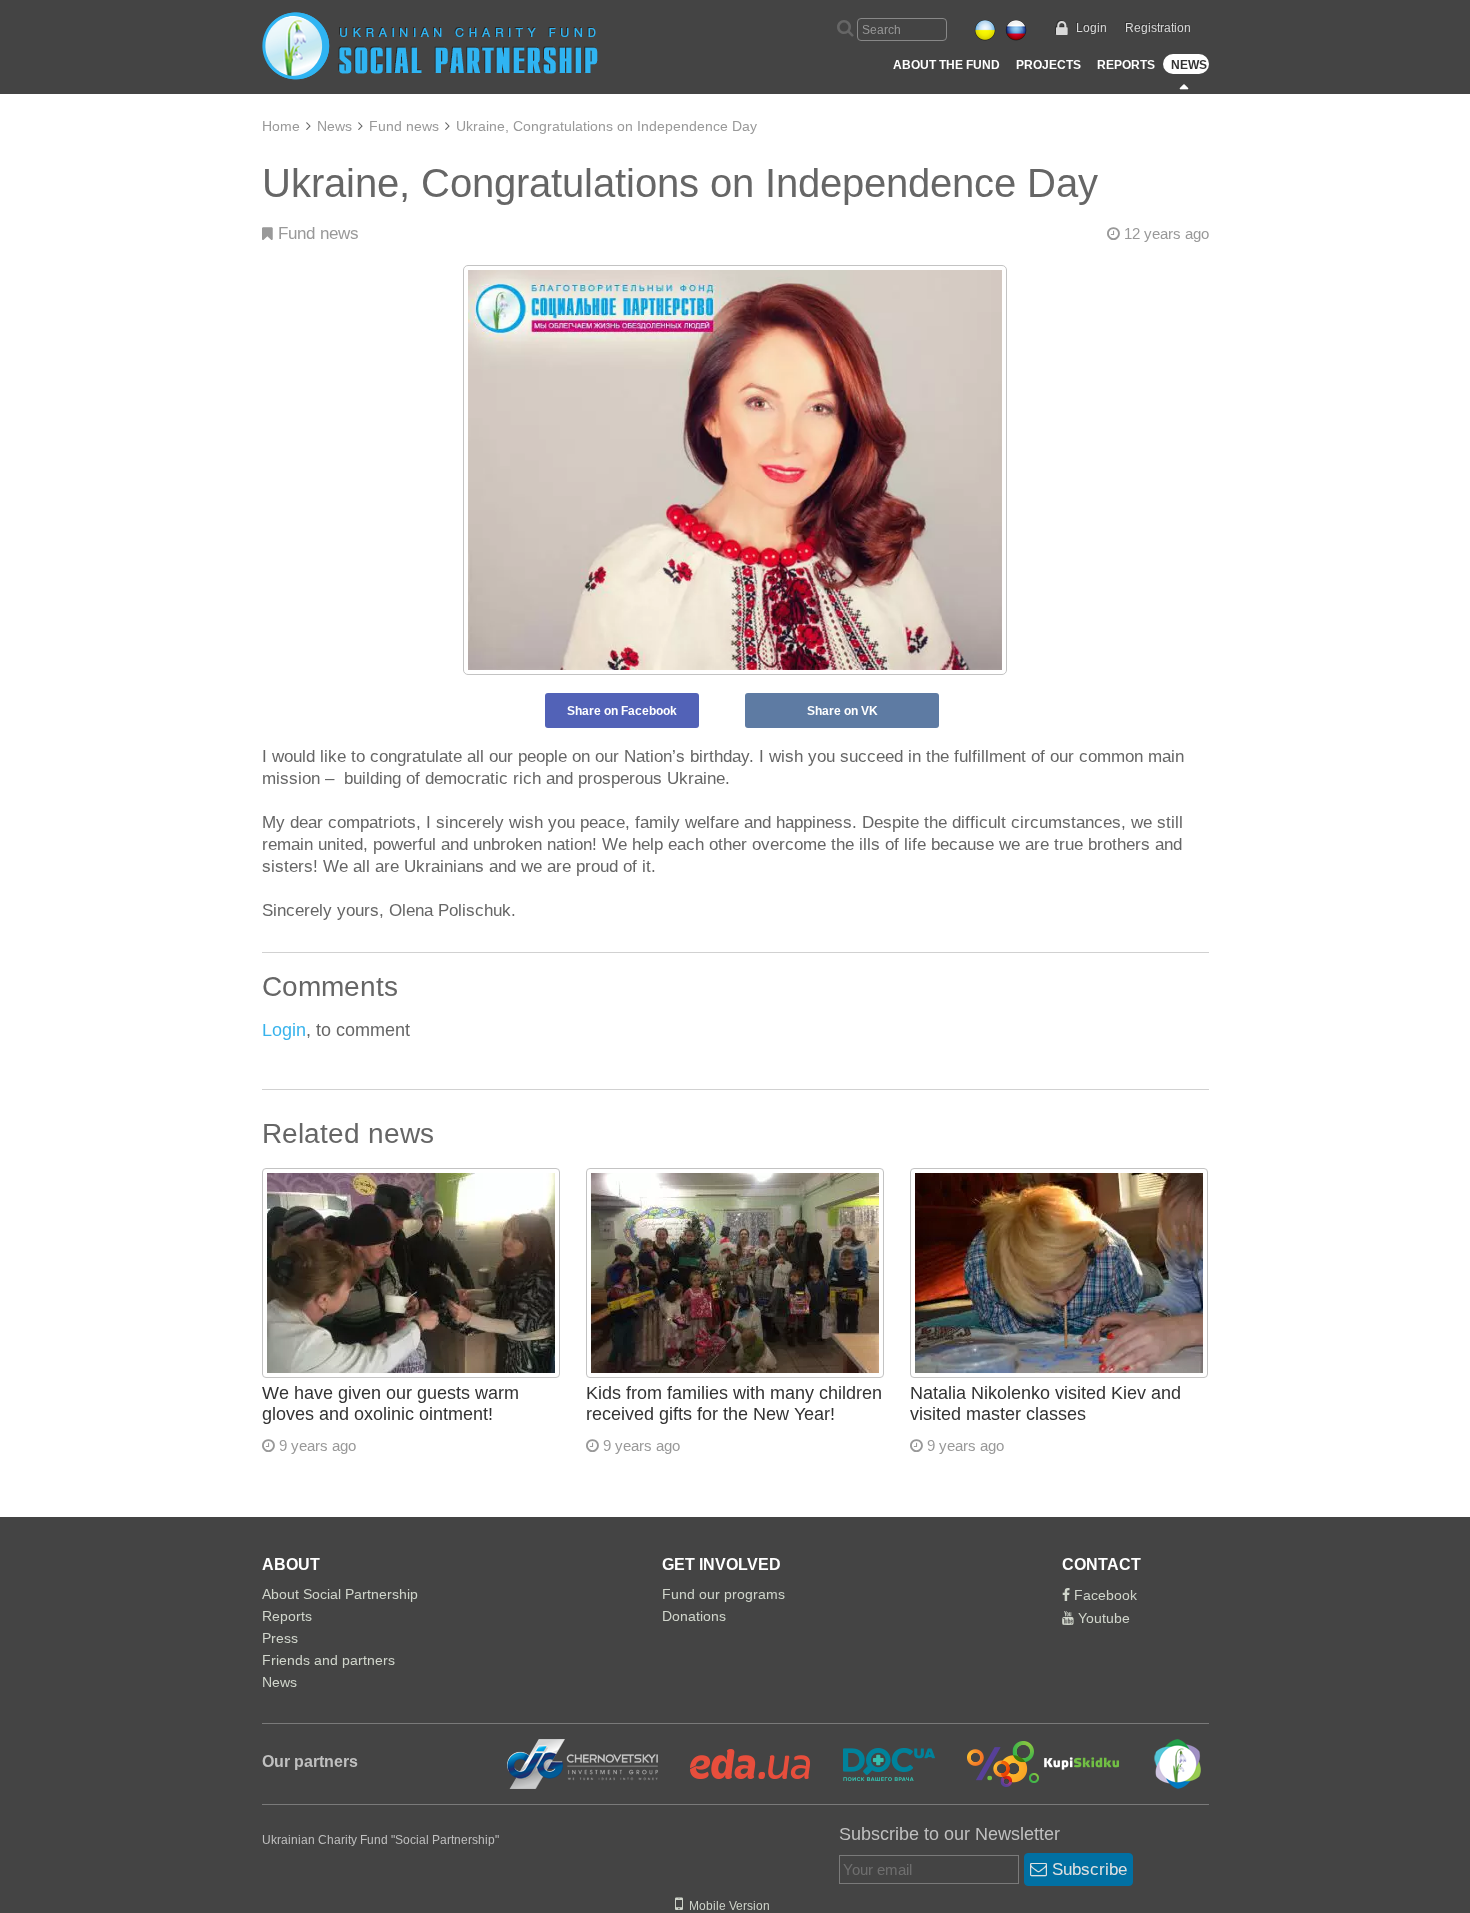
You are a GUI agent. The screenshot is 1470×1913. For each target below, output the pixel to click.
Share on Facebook (622, 711)
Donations (694, 1616)
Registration (1158, 28)
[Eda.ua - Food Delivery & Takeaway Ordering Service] (738, 1763)
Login (1091, 28)
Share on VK (842, 711)
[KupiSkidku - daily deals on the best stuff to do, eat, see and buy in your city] (1031, 1763)
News (1189, 65)
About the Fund (946, 65)
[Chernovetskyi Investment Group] (580, 1763)
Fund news (404, 126)
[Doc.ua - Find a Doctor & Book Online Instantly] (876, 1763)
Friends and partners (328, 1660)
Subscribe (1087, 1869)
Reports (1126, 65)
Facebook (1103, 1595)
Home (281, 126)
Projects (1048, 65)
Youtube (1102, 1618)
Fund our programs (723, 1594)
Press (280, 1638)
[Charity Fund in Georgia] (1163, 1763)
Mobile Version (726, 1906)
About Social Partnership (340, 1594)
